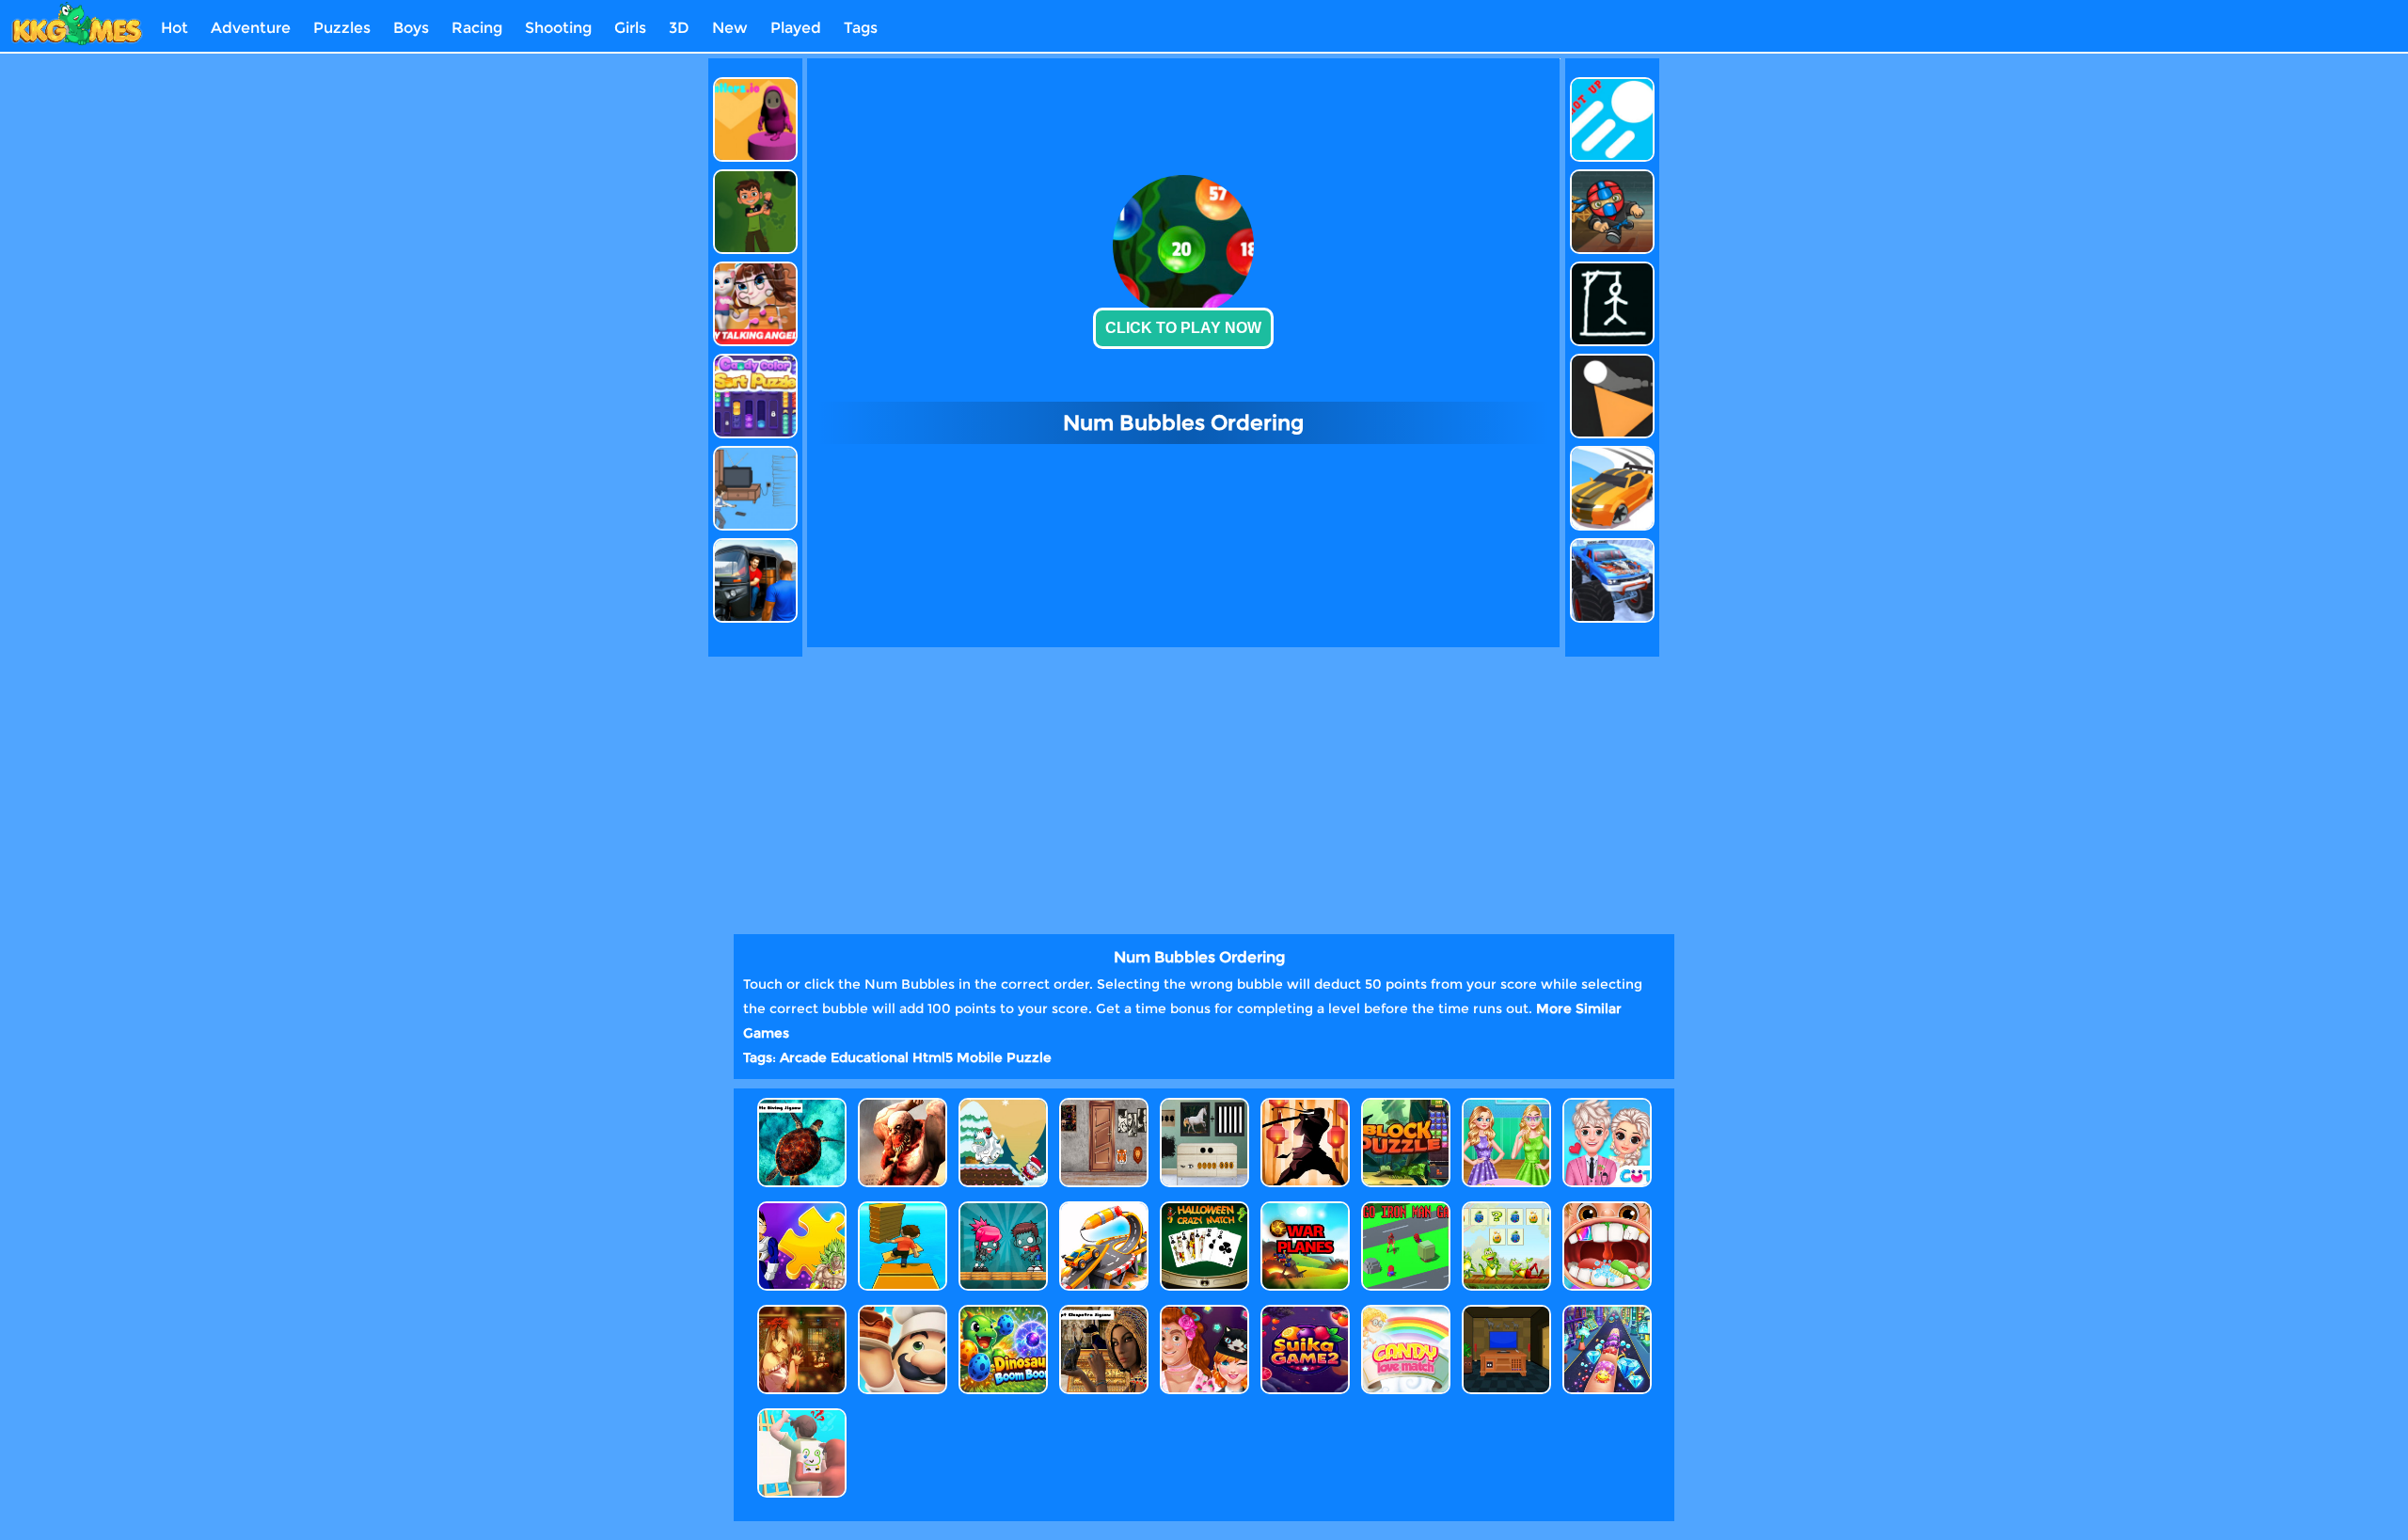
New (730, 28)
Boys (411, 28)
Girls (630, 28)
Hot (174, 28)
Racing (477, 28)
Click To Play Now (1183, 328)
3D (679, 28)
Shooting (558, 28)
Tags (861, 28)
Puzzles (342, 28)
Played (796, 28)
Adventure (251, 28)
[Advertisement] (624, 341)
